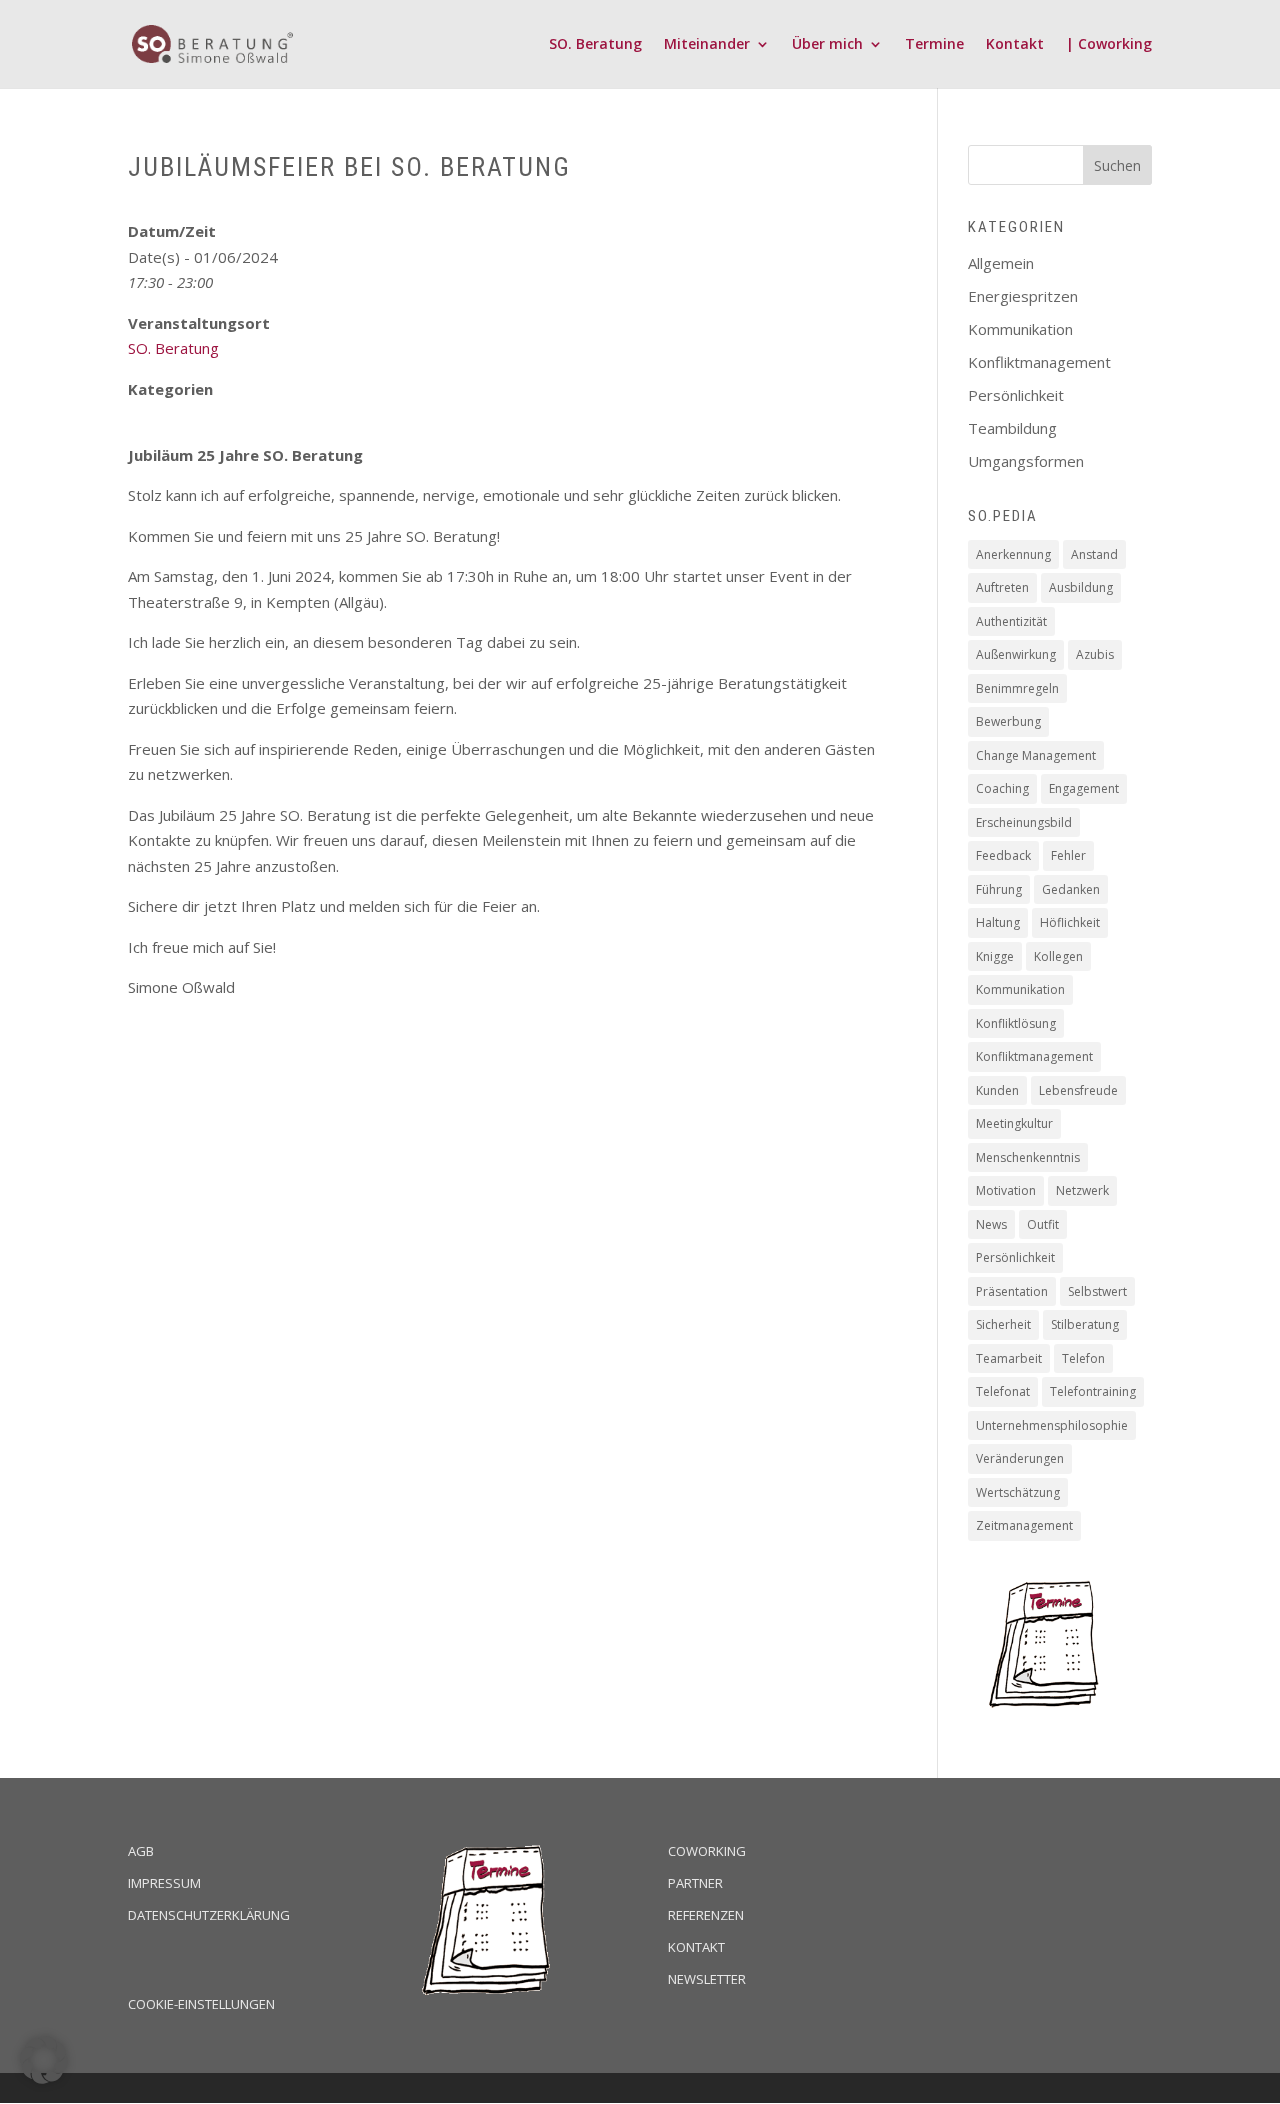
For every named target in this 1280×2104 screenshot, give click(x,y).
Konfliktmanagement (1039, 362)
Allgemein (1001, 263)
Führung (999, 889)
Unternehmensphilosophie (1052, 1425)
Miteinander (707, 45)
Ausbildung (1081, 587)
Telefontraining (1093, 1391)
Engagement (1084, 788)
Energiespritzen (1023, 296)
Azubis (1095, 654)
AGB (141, 1851)
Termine (934, 45)
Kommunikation (1020, 329)
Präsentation (1012, 1291)
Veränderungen (1020, 1458)
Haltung (998, 922)
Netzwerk (1082, 1190)
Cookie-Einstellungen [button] (201, 2004)
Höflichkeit (1070, 922)
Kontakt (1015, 45)
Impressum (164, 1883)
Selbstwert (1097, 1291)
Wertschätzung (1018, 1492)
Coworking (707, 1851)
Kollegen (1058, 956)
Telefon (1083, 1358)
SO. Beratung (595, 45)
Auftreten (1002, 587)
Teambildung (1012, 428)
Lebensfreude (1078, 1090)
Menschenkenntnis (1028, 1157)
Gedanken (1071, 889)
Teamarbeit (1009, 1358)
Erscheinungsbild (1024, 822)
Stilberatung (1085, 1324)
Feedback (1003, 855)
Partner (695, 1883)
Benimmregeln (1017, 688)
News (991, 1224)
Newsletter (707, 1979)
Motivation (1006, 1190)
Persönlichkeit (1016, 395)
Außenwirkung (1016, 654)
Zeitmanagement (1024, 1525)
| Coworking (1109, 45)
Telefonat (1003, 1391)
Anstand (1094, 554)
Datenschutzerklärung (209, 1915)
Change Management (1036, 755)
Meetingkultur (1014, 1123)
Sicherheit (1003, 1324)
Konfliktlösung (1016, 1023)
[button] (44, 2060)
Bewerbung (1008, 721)
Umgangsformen (1026, 461)
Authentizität (1011, 621)
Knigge (995, 956)
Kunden (997, 1090)
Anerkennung (1013, 554)
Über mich (827, 45)
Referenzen (706, 1915)
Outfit (1043, 1224)
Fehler (1068, 855)
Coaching (1002, 788)
